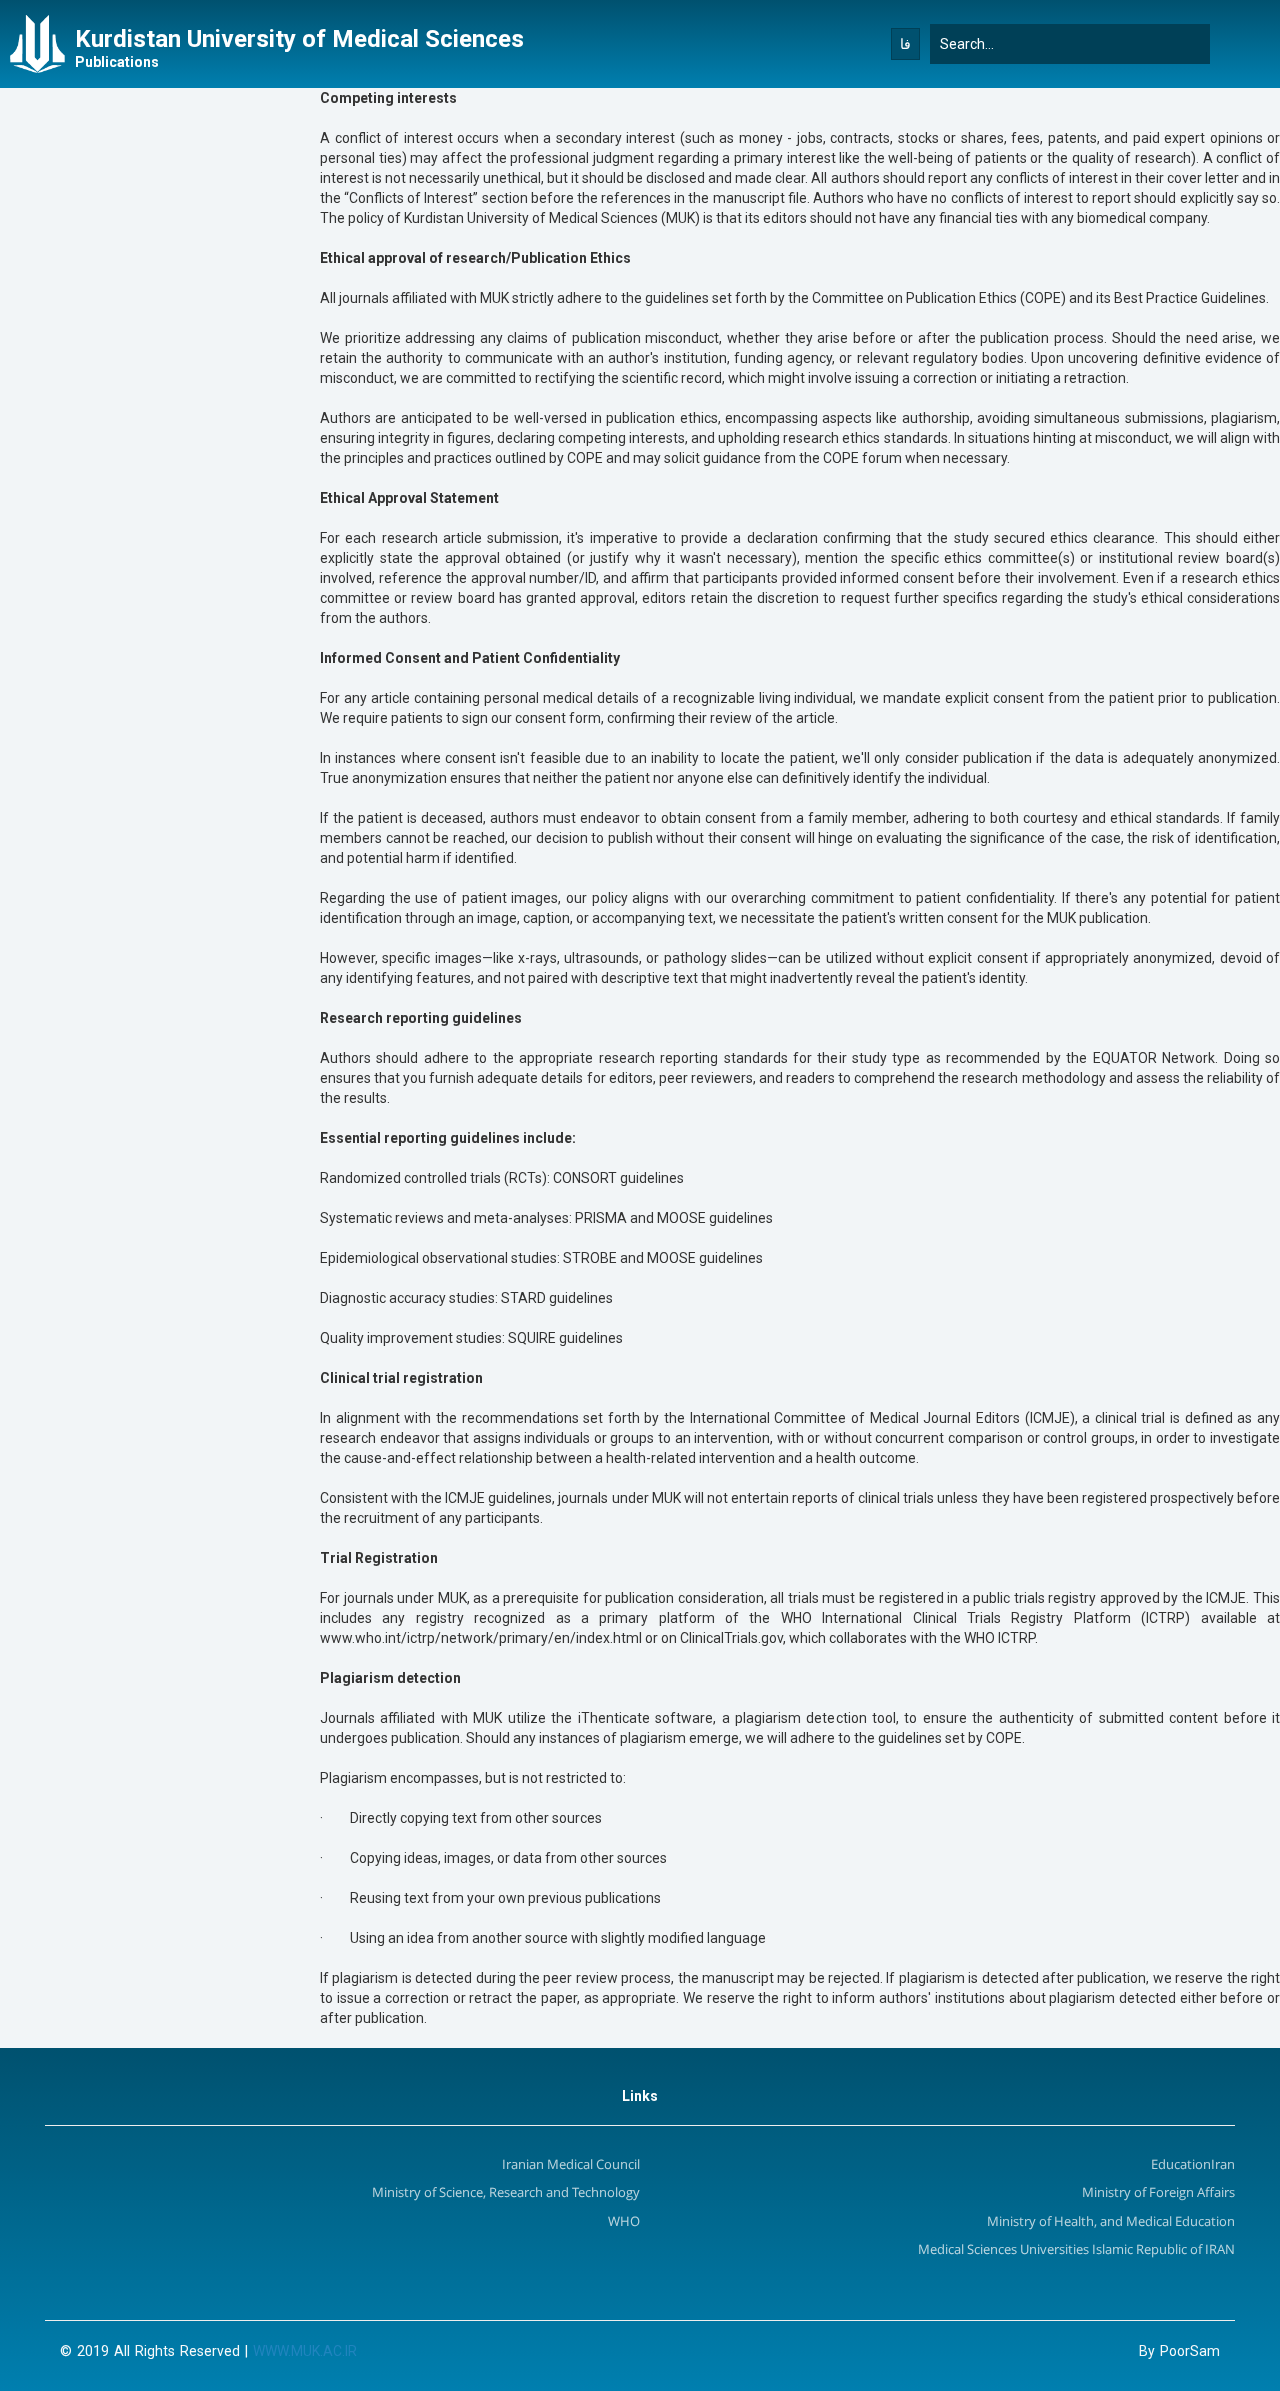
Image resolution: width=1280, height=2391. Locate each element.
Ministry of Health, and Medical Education (1111, 2222)
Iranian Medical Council (571, 2165)
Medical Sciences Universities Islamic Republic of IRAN (1076, 2250)
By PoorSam (1179, 2351)
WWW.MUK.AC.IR (305, 2351)
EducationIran (1193, 2165)
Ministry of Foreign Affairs (1158, 2193)
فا (905, 44)
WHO (624, 2222)
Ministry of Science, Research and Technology (506, 2193)
